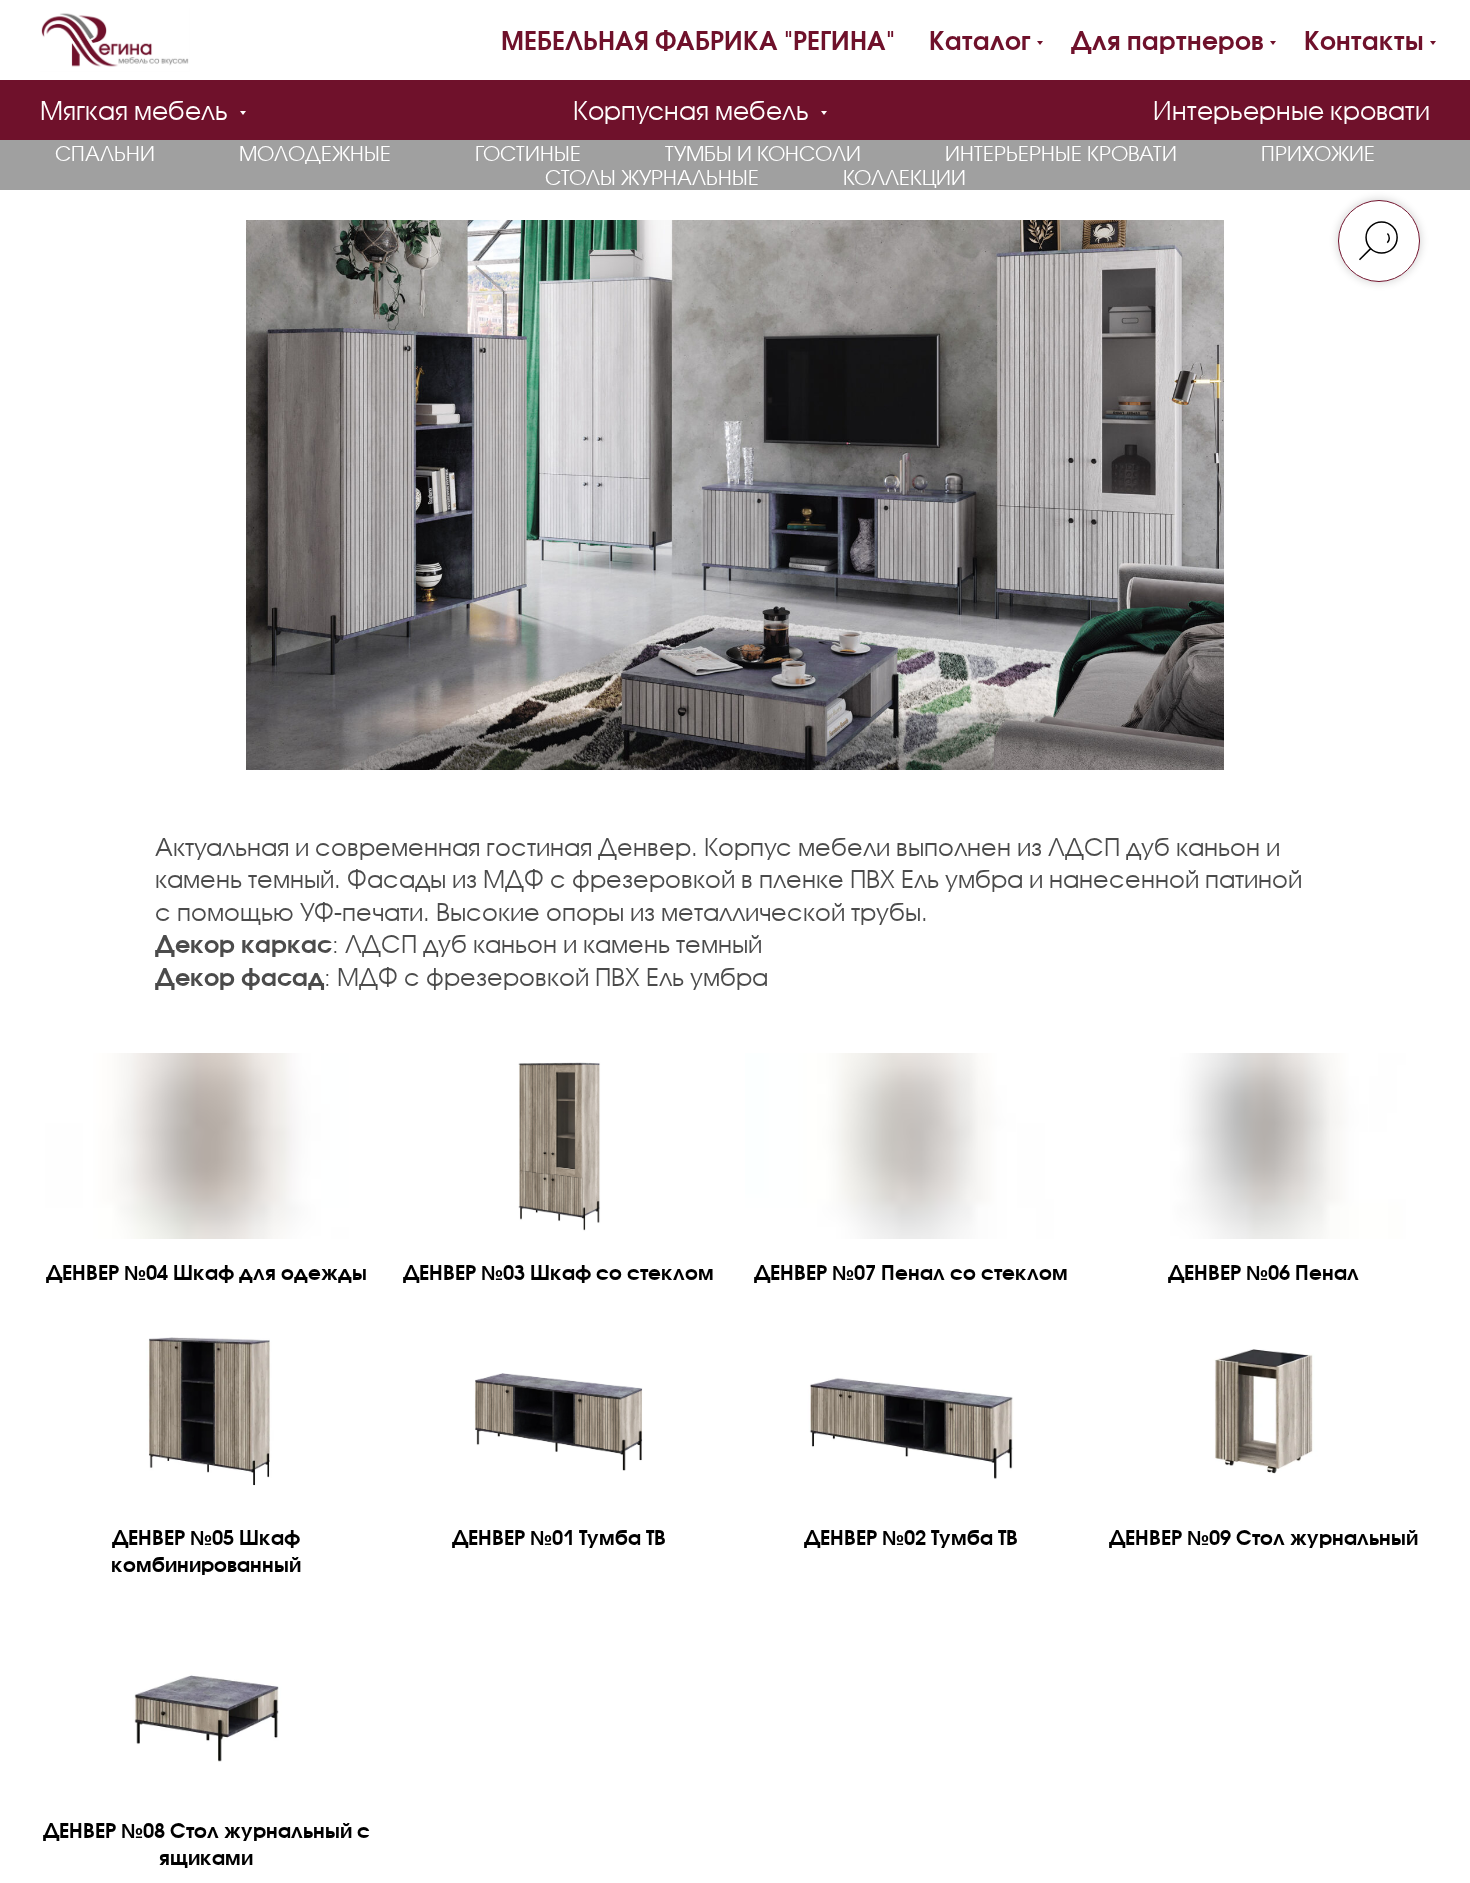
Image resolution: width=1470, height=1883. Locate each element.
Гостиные (528, 153)
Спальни (105, 153)
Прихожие (1318, 153)
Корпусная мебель (694, 110)
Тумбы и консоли (763, 153)
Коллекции (904, 177)
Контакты (1364, 40)
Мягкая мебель (137, 110)
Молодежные (315, 153)
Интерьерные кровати (1291, 110)
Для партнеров (1167, 40)
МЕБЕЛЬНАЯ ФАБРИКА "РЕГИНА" (698, 40)
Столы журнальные (652, 177)
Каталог (980, 40)
